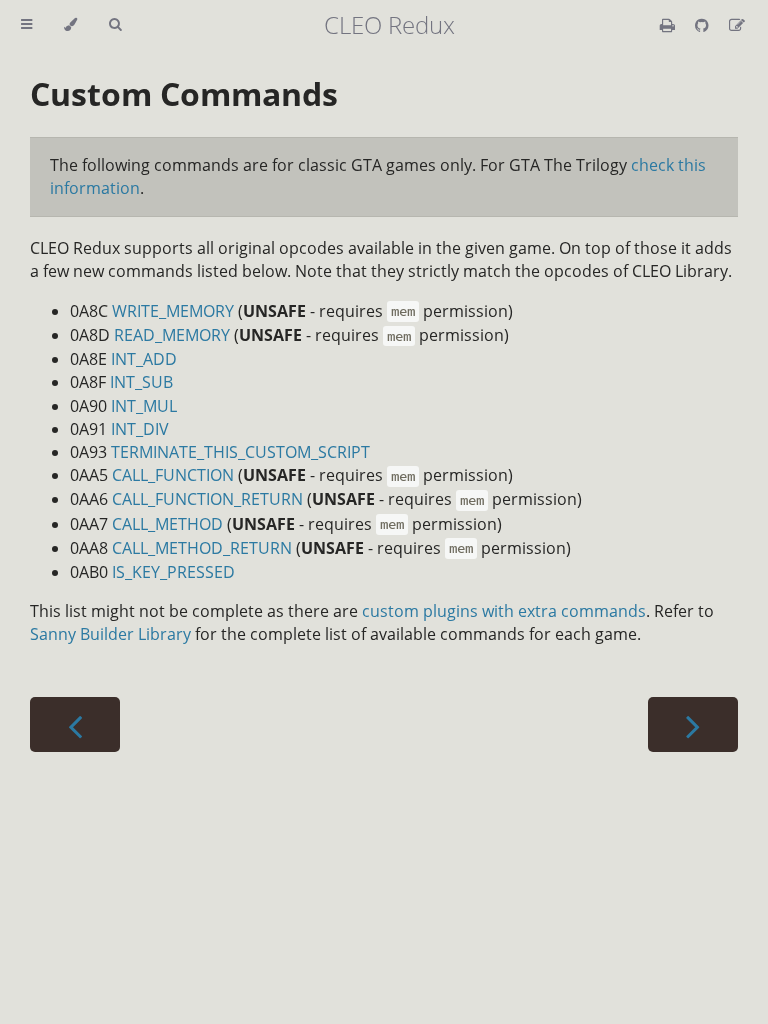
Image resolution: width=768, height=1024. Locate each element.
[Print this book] (669, 25)
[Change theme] (70, 25)
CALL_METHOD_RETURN (202, 548)
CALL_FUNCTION (173, 475)
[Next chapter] (693, 724)
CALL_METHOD (167, 524)
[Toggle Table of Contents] (26, 25)
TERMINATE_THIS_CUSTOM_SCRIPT (240, 452)
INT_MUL (144, 406)
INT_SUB (141, 382)
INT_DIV (140, 429)
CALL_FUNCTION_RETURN (207, 499)
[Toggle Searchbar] (115, 25)
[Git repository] (704, 25)
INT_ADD (144, 359)
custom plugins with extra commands (504, 611)
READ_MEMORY (172, 335)
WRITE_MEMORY (173, 311)
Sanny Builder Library (110, 634)
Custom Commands (184, 93)
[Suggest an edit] (737, 25)
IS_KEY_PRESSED (173, 572)
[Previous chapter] (75, 724)
